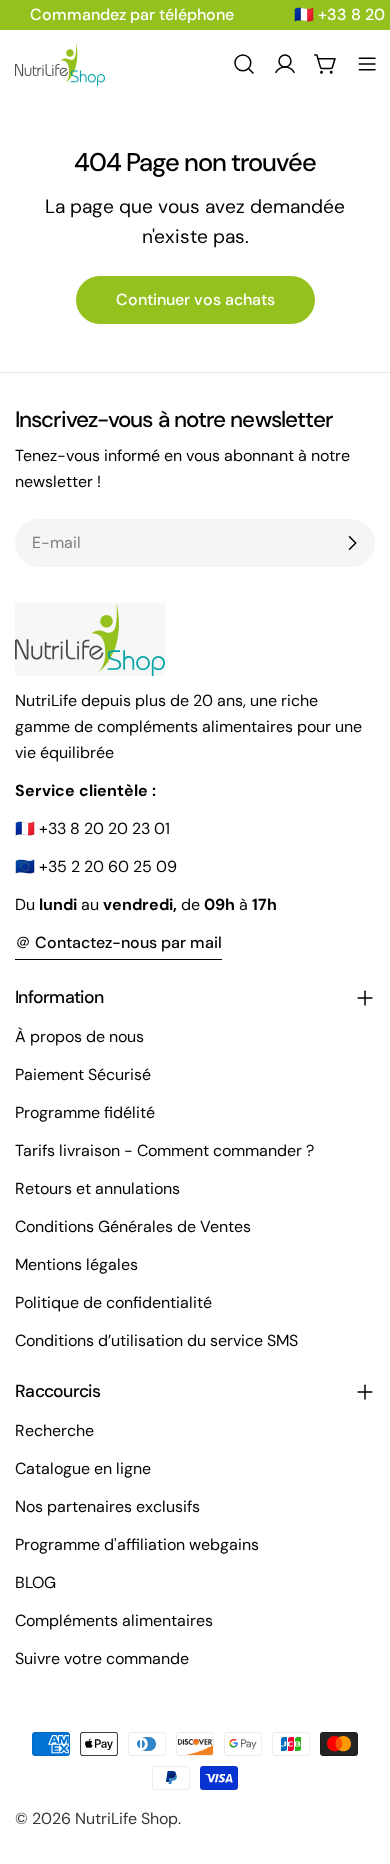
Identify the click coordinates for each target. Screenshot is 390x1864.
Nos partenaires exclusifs (107, 1506)
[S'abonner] (352, 543)
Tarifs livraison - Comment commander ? (164, 1150)
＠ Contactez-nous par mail (118, 942)
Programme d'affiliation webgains (137, 1544)
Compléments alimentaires (114, 1620)
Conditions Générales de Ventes (133, 1226)
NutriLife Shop (126, 1818)
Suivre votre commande (102, 1658)
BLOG (35, 1582)
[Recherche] (244, 64)
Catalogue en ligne (83, 1468)
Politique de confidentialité (113, 1302)
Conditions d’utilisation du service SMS (156, 1340)
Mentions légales (76, 1264)
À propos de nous (79, 1036)
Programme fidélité (85, 1112)
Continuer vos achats (195, 299)
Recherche (54, 1430)
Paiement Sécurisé (83, 1074)
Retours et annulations (97, 1188)
